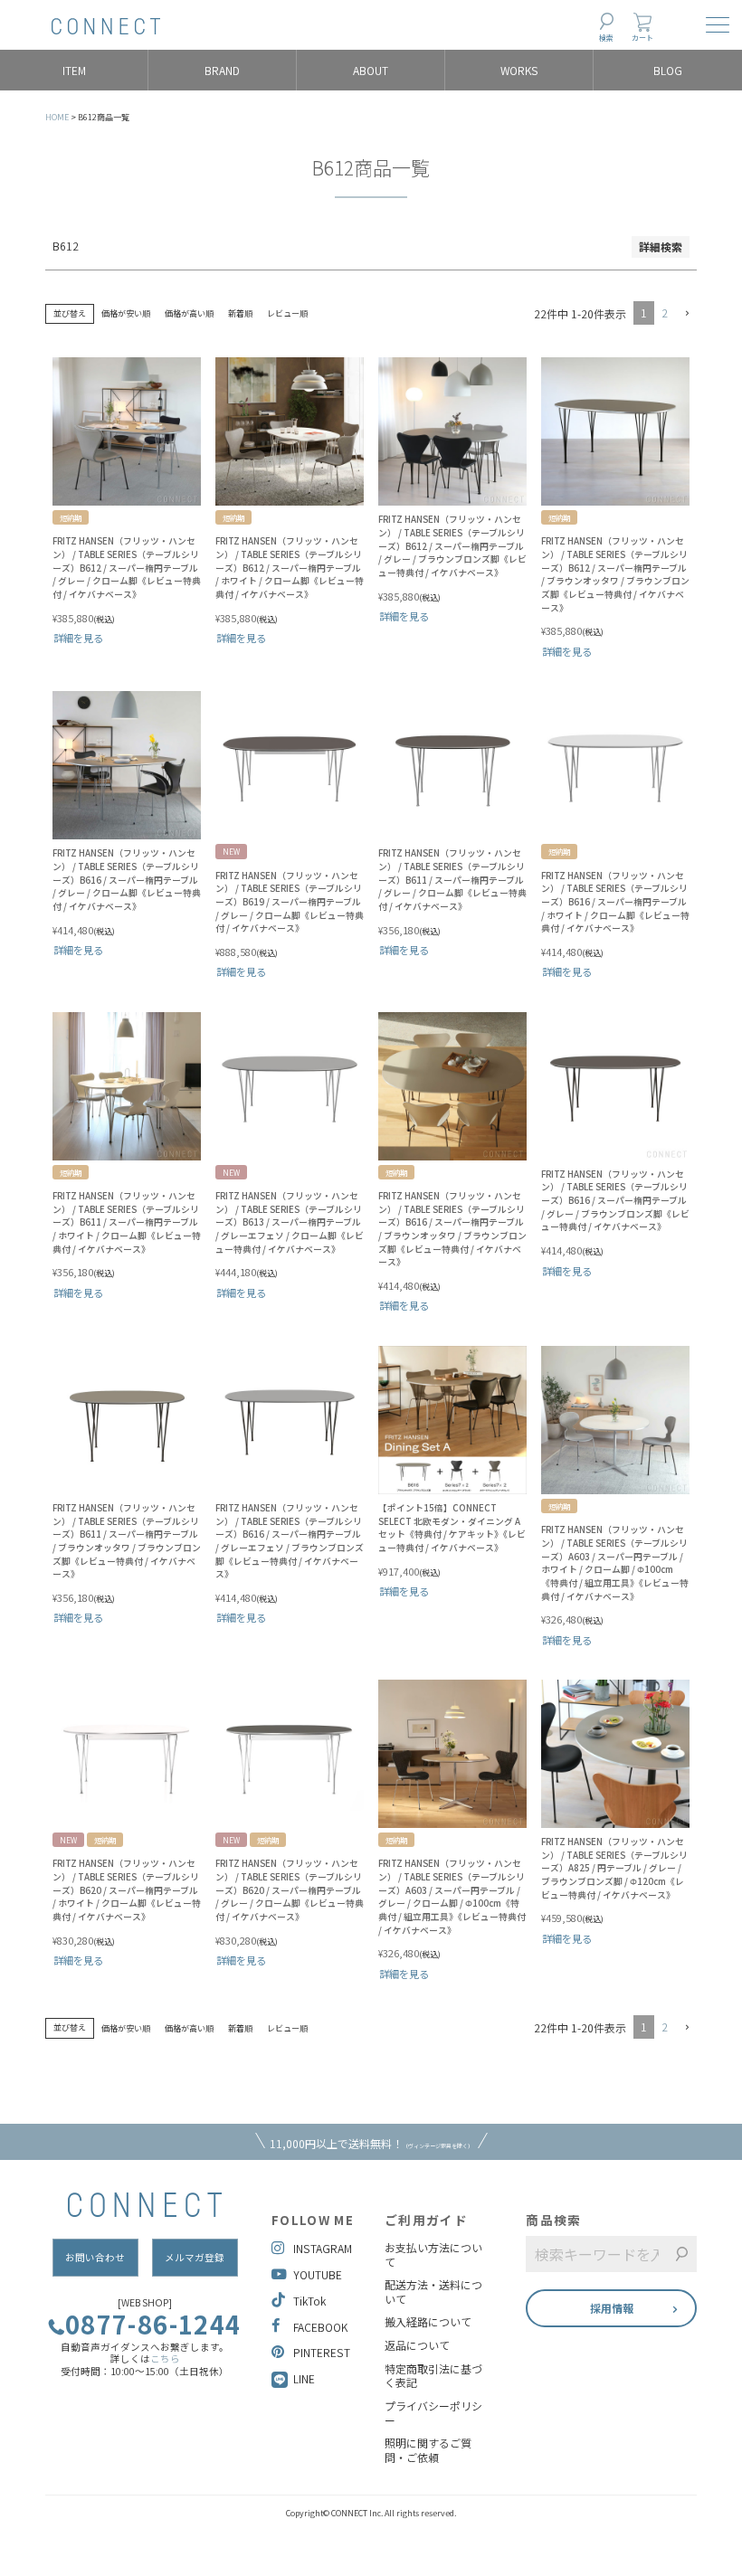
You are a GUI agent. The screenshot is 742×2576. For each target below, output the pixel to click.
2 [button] (665, 313)
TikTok (309, 2301)
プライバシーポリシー (433, 2413)
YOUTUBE (318, 2274)
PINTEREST (322, 2352)
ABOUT (371, 70)
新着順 (240, 313)
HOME (57, 117)
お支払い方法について (433, 2254)
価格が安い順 (126, 313)
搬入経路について (428, 2322)
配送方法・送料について (433, 2292)
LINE (304, 2378)
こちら (165, 2358)
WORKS (519, 70)
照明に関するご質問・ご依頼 (428, 2450)
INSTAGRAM (323, 2248)
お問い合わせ (95, 2257)
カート (642, 38)
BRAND (222, 70)
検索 (606, 38)
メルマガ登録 (195, 2257)
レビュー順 (287, 313)
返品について (417, 2345)
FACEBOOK (320, 2327)
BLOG (668, 70)
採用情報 (612, 2308)
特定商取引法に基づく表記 (433, 2376)
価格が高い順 (189, 313)
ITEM (74, 70)
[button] (686, 314)
